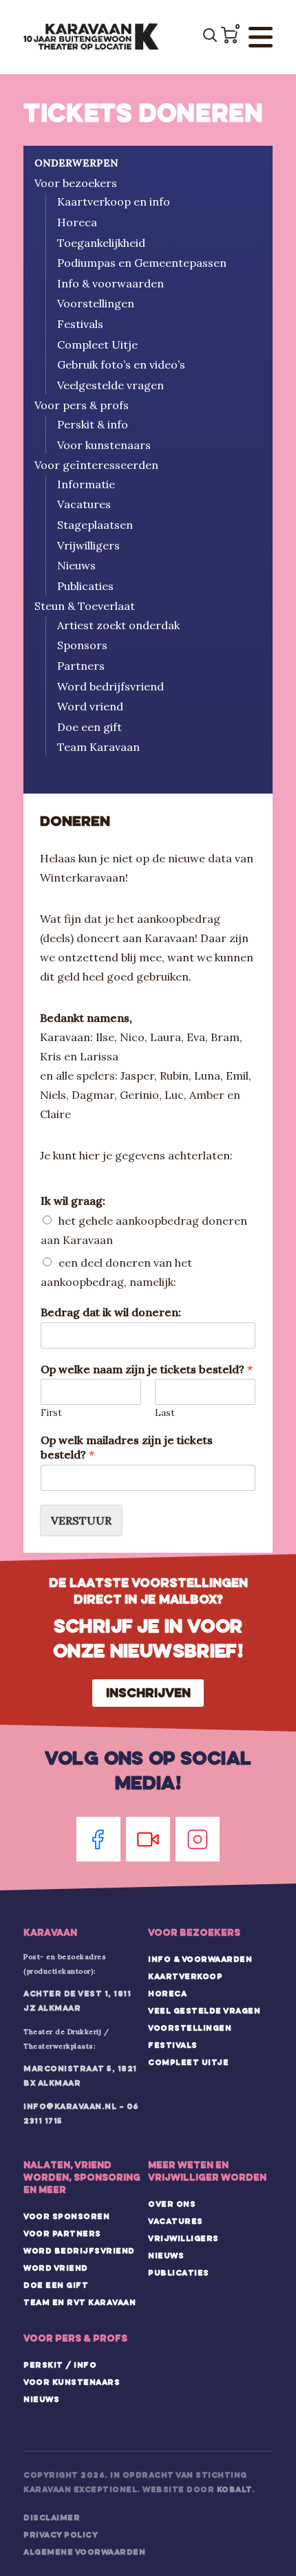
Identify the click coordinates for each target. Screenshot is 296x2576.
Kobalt (234, 2489)
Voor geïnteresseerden (96, 465)
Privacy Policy (61, 2535)
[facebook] (98, 1839)
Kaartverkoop (185, 1976)
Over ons (172, 2204)
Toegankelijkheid (101, 243)
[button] (229, 35)
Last (165, 1413)
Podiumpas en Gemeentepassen (142, 263)
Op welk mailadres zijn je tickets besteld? (127, 1447)
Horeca (77, 222)
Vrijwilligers (88, 545)
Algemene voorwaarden (84, 2552)
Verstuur (81, 1520)
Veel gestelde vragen (204, 2011)
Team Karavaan (98, 747)
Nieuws (76, 565)
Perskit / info (60, 2365)
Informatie (86, 484)
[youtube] (148, 1839)
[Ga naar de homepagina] (91, 37)
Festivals (80, 324)
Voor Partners (62, 2234)
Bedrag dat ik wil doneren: (111, 1312)
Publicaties (85, 586)
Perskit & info (93, 424)
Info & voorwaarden (110, 283)
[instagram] (198, 1839)
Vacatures (84, 504)
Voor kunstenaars (104, 445)
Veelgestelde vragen (110, 385)
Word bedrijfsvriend (110, 686)
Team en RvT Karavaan (80, 2302)
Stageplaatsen (95, 525)
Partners (81, 666)
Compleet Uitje (97, 345)
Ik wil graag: (73, 1201)
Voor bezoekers (76, 183)
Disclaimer (52, 2518)
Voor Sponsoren (66, 2216)
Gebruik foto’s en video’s (121, 364)
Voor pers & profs (82, 405)
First (51, 1413)
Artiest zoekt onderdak (118, 625)
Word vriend (90, 706)
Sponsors (82, 645)
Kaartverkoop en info (114, 201)
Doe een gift (89, 727)
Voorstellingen (96, 303)
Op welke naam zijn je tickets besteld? (147, 1369)
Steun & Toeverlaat (85, 606)
